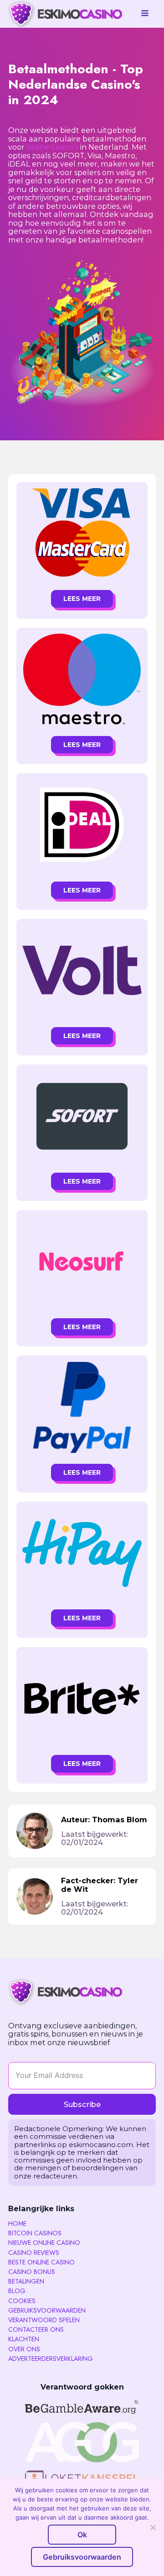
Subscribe (82, 2104)
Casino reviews (34, 2253)
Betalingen (26, 2281)
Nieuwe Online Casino (44, 2243)
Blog (17, 2291)
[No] (153, 2527)
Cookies (22, 2301)
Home (17, 2223)
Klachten (24, 2339)
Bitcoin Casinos (35, 2233)
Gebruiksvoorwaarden (47, 2310)
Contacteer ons (36, 2329)
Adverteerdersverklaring (51, 2359)
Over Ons (24, 2349)
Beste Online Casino (41, 2262)
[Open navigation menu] (145, 14)
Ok (82, 2535)
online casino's (52, 147)
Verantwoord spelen (44, 2320)
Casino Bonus (32, 2272)
